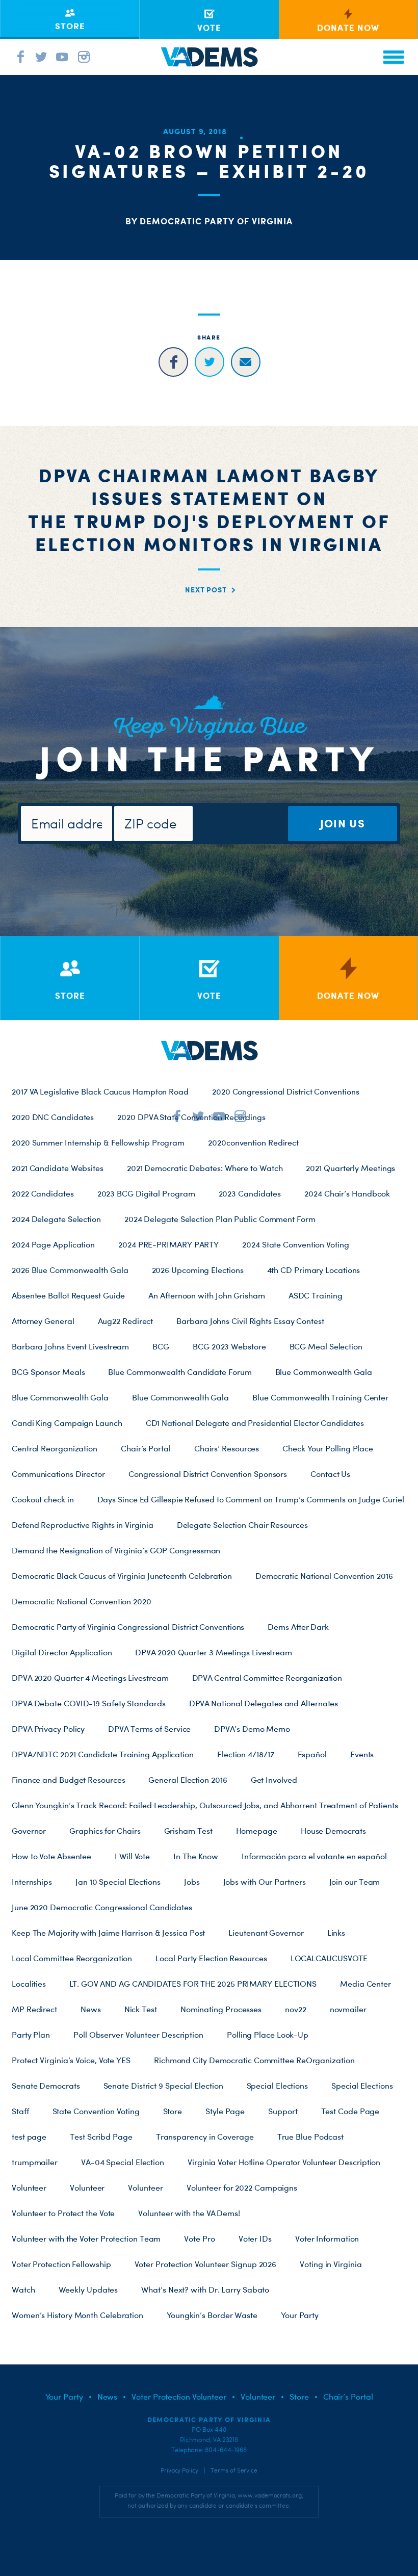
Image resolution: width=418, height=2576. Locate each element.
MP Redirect (34, 2009)
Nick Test (141, 2009)
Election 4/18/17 (246, 1754)
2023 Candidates (250, 1193)
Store (173, 2111)
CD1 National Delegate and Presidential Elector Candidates (255, 1423)
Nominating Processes (221, 2009)
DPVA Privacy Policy (48, 1729)
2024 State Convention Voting (295, 1244)
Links (336, 1933)
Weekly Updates (88, 2289)
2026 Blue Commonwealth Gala (70, 1270)
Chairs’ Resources (227, 1448)
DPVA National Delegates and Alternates (264, 1703)
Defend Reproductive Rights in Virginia (83, 1525)
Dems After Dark (298, 1627)
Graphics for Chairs (105, 1831)
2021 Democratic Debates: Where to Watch (205, 1168)
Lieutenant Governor (266, 1933)
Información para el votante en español (314, 1856)
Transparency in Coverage (205, 2137)
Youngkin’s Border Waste (212, 2315)
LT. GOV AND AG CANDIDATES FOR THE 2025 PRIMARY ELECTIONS (193, 1984)
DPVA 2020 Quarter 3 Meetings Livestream (214, 1652)
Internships (32, 1882)
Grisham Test (188, 1831)
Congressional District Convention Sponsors (208, 1474)
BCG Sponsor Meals (48, 1372)
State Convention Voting (96, 2111)
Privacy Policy (179, 2470)
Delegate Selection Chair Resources (242, 1525)
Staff (20, 2111)
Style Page (225, 2111)
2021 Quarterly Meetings (350, 1168)
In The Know (196, 1856)
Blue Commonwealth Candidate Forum (180, 1372)
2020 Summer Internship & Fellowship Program (98, 1142)
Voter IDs (255, 2239)
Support (283, 2111)
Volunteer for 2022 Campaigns (242, 2188)
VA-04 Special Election (123, 2162)
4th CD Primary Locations (314, 1270)
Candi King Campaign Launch (67, 1423)
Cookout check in (43, 1499)
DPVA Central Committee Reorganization (267, 1678)
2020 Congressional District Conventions (286, 1091)
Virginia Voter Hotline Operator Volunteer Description (284, 2162)
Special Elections (277, 2086)
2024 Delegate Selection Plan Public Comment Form (220, 1219)
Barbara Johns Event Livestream (70, 1346)
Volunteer (29, 2188)
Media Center (365, 1984)
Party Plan (31, 2035)
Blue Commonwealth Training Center (320, 1397)
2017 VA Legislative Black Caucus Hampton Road (100, 1091)
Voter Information (327, 2239)
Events (362, 1754)
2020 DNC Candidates (53, 1117)
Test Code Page (350, 2111)
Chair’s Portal (146, 1448)
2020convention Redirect (253, 1142)
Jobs (192, 1882)
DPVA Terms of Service (149, 1729)
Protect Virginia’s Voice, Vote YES (71, 2060)
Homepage (257, 1831)
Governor (29, 1831)
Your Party (300, 2315)
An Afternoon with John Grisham (206, 1295)
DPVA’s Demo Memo (252, 1729)
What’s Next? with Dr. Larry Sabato (205, 2289)
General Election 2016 (188, 1780)
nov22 (296, 2009)
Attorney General (43, 1321)
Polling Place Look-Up (268, 2035)
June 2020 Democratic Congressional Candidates (102, 1907)
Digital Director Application (62, 1652)
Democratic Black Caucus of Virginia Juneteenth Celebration (122, 1576)
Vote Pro (199, 2239)
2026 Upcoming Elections (198, 1270)
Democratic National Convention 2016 (324, 1576)
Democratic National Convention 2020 (82, 1601)
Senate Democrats (46, 2086)
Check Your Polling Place (328, 1448)
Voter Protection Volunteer (179, 2397)
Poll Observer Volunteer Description (138, 2035)
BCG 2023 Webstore (229, 1346)
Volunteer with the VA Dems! (189, 2213)
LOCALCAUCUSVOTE (329, 1958)
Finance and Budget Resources (68, 1780)
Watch (23, 2289)
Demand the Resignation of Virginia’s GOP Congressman (116, 1550)
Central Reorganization (55, 1448)
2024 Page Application (53, 1244)
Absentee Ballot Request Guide (68, 1295)
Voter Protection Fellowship (61, 2264)
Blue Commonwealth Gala (324, 1372)
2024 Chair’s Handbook (347, 1193)
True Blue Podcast (310, 2137)
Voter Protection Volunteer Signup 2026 (206, 2264)
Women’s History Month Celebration (77, 2315)
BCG (161, 1346)
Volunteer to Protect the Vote (63, 2213)
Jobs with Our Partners (265, 1882)
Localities (29, 1984)
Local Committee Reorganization (72, 1958)
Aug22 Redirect (126, 1321)
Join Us (343, 823)
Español (312, 1754)
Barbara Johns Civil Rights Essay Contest (250, 1321)
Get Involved (274, 1780)
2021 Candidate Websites (58, 1168)
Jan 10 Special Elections (118, 1882)
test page (29, 2137)
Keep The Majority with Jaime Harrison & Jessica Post (108, 1933)
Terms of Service (234, 2470)
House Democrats (333, 1831)
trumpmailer (35, 2162)
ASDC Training (316, 1295)
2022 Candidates (43, 1193)
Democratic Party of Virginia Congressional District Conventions (128, 1627)
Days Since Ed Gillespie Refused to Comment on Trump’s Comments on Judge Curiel (251, 1499)
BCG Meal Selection (326, 1346)
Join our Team (355, 1882)
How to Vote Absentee (51, 1856)
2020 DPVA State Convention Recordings (191, 1117)
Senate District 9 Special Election (163, 2086)
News (91, 2009)
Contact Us (330, 1474)
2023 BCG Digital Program (146, 1193)
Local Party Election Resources (211, 1958)
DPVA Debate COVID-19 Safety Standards (89, 1703)
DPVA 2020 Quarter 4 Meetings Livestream (90, 1678)
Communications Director (58, 1474)
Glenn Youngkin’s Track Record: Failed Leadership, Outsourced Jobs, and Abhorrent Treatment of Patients (205, 1805)
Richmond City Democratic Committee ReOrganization (254, 2060)
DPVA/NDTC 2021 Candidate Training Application (103, 1754)
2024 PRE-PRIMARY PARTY (168, 1244)
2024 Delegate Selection (56, 1219)
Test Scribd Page (101, 2137)
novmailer (348, 2009)
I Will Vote (132, 1856)
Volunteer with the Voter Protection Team (86, 2239)
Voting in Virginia (331, 2264)
